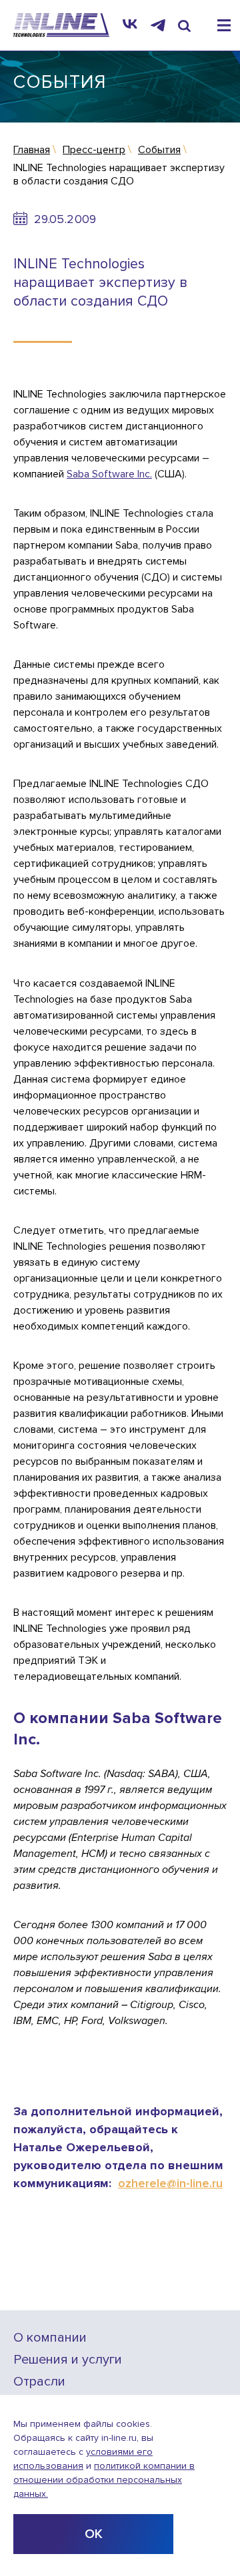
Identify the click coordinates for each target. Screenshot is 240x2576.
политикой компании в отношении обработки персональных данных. (104, 2480)
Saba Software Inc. (109, 474)
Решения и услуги (68, 2360)
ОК (94, 2534)
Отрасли (39, 2382)
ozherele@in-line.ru (170, 2183)
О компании (50, 2338)
